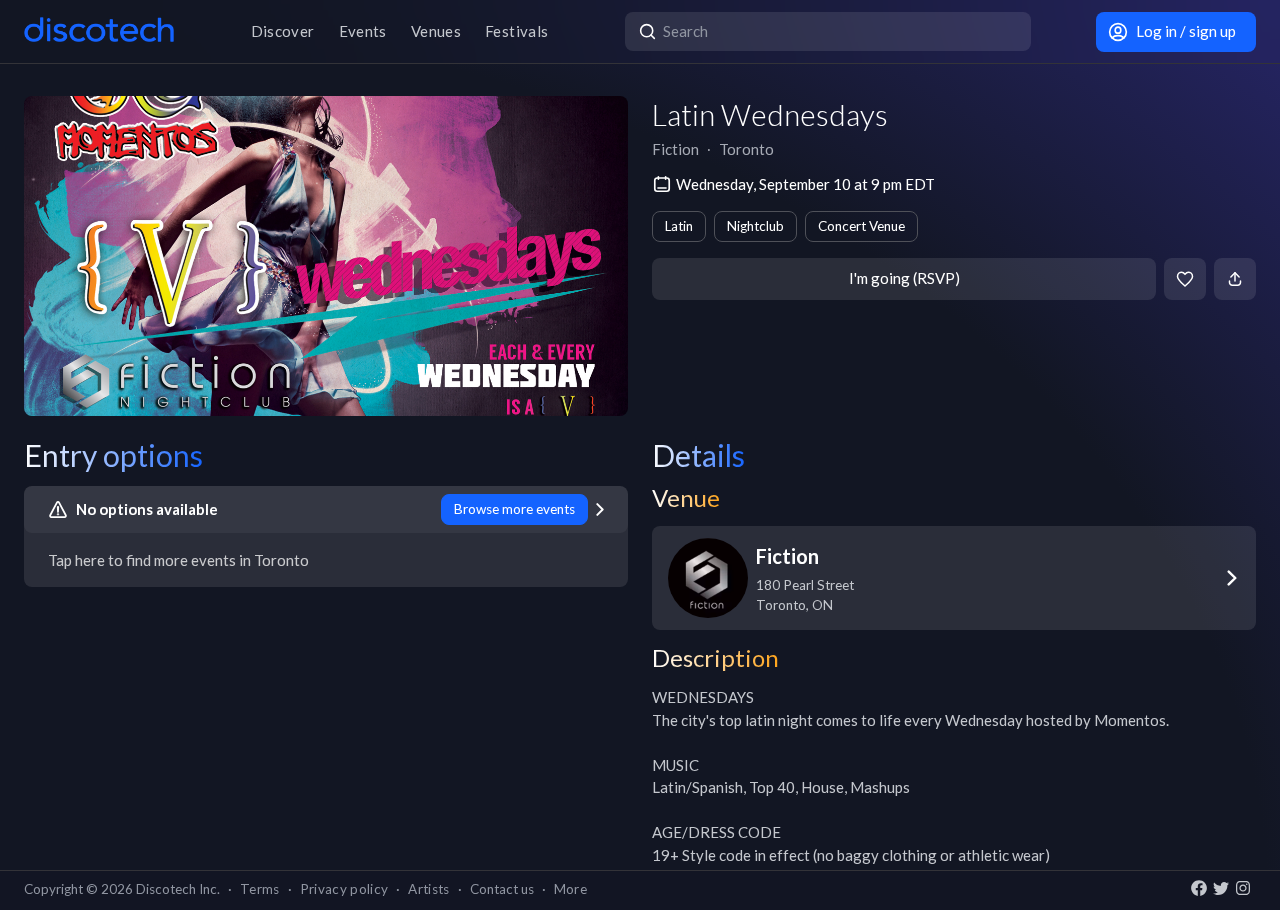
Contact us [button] (502, 889)
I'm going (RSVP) (904, 278)
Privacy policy (344, 889)
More (570, 889)
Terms (260, 889)
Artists (428, 889)
